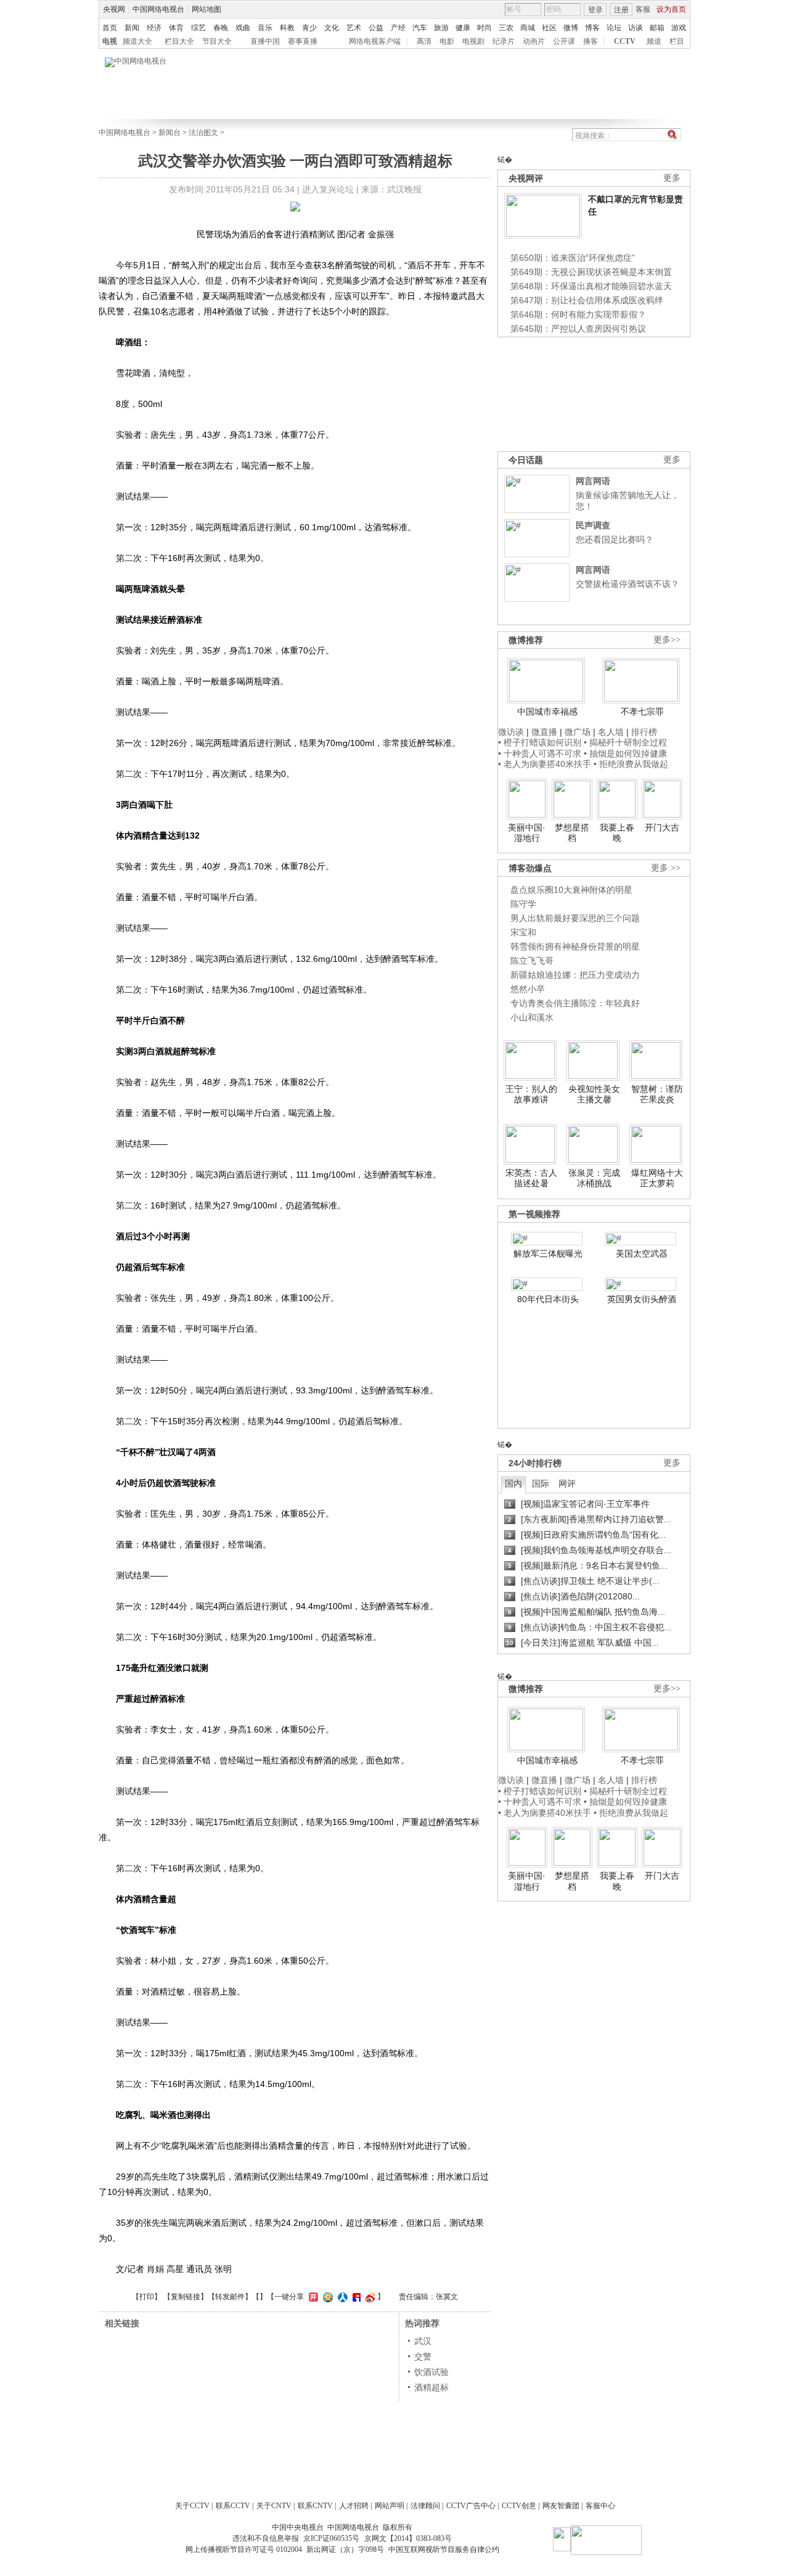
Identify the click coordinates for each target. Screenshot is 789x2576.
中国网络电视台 (158, 9)
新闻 (132, 28)
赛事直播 (303, 41)
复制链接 (186, 2297)
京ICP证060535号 (331, 2538)
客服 (643, 9)
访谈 (636, 28)
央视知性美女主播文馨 (594, 1094)
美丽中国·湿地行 (527, 833)
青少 (309, 28)
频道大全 (137, 41)
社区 (549, 28)
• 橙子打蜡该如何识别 (540, 742)
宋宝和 (523, 932)
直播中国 (265, 41)
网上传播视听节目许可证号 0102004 (244, 2549)
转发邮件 (230, 2297)
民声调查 (593, 525)
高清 (424, 41)
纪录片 (504, 41)
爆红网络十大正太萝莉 (657, 1178)
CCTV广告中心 (471, 2506)
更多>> (667, 640)
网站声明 (390, 2506)
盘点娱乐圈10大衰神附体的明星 (571, 890)
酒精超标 (431, 2387)
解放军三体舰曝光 (548, 1253)
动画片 (534, 41)
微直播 (544, 732)
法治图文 (203, 133)
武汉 (423, 2341)
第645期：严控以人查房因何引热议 (578, 329)
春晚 (221, 28)
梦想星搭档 (572, 833)
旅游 (441, 28)
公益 (376, 28)
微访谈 (511, 732)
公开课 (564, 41)
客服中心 (600, 2506)
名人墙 (611, 732)
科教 (287, 28)
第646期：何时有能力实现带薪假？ (578, 314)
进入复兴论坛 (328, 189)
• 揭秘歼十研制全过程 (625, 742)
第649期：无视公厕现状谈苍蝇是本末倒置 (591, 272)
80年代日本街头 (548, 1299)
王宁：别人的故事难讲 (531, 1094)
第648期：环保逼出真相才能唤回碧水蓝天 (591, 286)
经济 (154, 28)
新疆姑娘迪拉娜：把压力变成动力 (575, 975)
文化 (332, 28)
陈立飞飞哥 (532, 961)
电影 (447, 41)
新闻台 (170, 133)
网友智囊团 (561, 2506)
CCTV (625, 41)
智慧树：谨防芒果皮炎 (657, 1094)
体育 (176, 28)
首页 (110, 28)
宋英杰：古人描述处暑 (531, 1178)
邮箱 (657, 28)
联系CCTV (233, 2506)
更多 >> (666, 868)
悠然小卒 (528, 989)
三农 (506, 28)
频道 (654, 41)
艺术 (354, 28)
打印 (147, 2297)
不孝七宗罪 (642, 712)
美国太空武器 (642, 1253)
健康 (463, 28)
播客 (591, 41)
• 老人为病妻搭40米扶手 (545, 764)
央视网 (114, 9)
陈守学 (523, 904)
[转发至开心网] (312, 2297)
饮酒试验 (431, 2372)
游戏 (679, 28)
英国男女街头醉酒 (642, 1299)
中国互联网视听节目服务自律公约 (444, 2549)
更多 (672, 178)
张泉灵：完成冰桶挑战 (594, 1178)
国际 (541, 1483)
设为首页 (671, 9)
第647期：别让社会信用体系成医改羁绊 (587, 300)
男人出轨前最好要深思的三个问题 (575, 918)
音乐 (265, 28)
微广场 (578, 732)
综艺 (198, 28)
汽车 (420, 28)
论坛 (614, 28)
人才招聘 (354, 2506)
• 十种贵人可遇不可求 (541, 753)
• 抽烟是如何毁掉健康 (625, 753)
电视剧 (473, 41)
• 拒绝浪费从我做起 (631, 764)
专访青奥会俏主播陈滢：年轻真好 (575, 1003)
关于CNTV (274, 2506)
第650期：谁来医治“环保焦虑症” (573, 258)
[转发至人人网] (341, 2297)
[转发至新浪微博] (369, 2297)
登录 (595, 10)
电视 (110, 41)
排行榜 (644, 732)
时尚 (484, 28)
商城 (528, 28)
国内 (513, 1483)
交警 (423, 2357)
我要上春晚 (617, 833)
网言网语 (593, 481)
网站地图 (206, 9)
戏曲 (243, 28)
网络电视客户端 (375, 41)
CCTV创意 (519, 2506)
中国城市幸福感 (547, 712)
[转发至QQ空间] (326, 2297)
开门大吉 (662, 827)
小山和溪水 (532, 1017)
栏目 (677, 41)
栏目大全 (179, 41)
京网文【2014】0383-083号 (408, 2538)
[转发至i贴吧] (355, 2297)
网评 (567, 1483)
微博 (571, 28)
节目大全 (217, 41)
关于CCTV (192, 2506)
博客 (592, 28)
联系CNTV (315, 2506)
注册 (621, 10)
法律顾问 (425, 2506)
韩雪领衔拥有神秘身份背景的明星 (575, 946)
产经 (398, 28)
